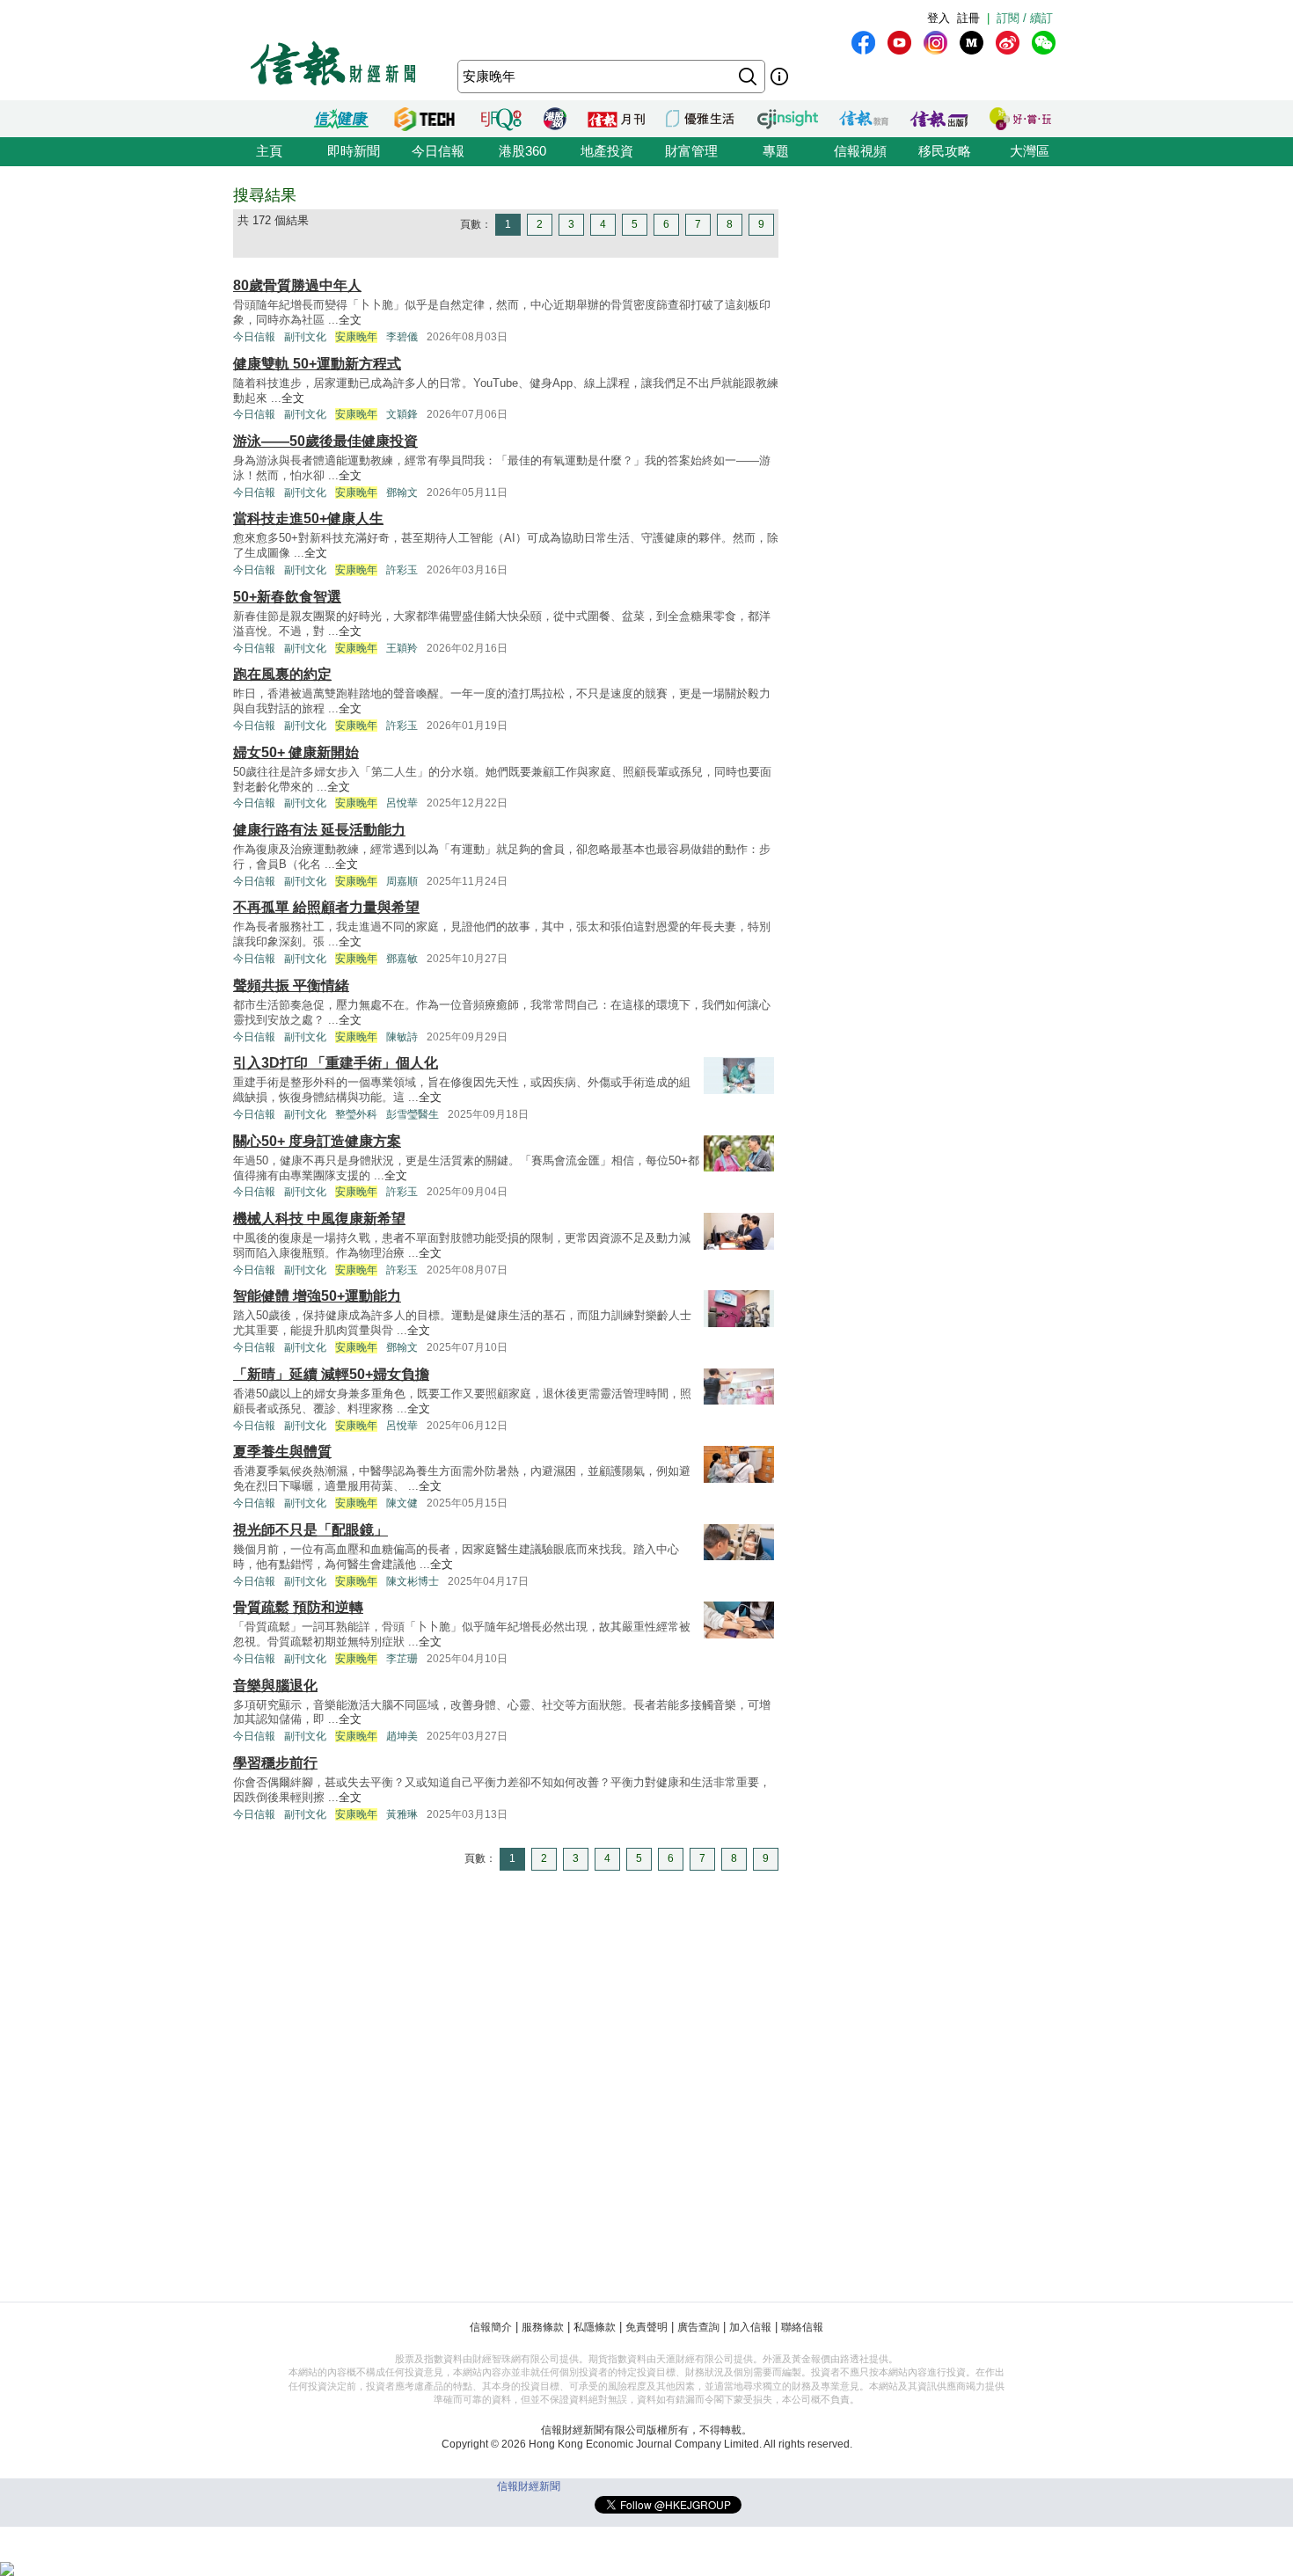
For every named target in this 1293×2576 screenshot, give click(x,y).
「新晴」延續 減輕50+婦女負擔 (331, 1374)
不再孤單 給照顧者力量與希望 (326, 907)
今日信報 (438, 151)
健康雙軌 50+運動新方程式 (317, 364)
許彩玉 (402, 570)
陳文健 (402, 1503)
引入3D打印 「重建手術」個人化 (336, 1063)
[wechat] (1044, 43)
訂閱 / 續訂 (1025, 18)
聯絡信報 (802, 2327)
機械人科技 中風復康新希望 (319, 1219)
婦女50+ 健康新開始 (296, 752)
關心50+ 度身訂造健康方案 (317, 1141)
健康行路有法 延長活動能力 (319, 830)
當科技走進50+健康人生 (308, 518)
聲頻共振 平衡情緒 (291, 985)
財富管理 (691, 151)
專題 (776, 151)
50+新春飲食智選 (287, 597)
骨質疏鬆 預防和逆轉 (298, 1607)
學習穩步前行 (275, 1763)
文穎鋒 (402, 414)
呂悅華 (402, 803)
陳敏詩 (402, 1037)
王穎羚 (402, 648)
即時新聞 (354, 151)
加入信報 (750, 2327)
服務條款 (543, 2327)
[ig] (935, 43)
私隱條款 (595, 2327)
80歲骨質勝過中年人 (297, 285)
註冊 (968, 18)
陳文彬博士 (413, 1581)
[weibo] (1008, 43)
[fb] (863, 43)
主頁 (269, 151)
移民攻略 (945, 151)
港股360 (522, 151)
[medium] (972, 43)
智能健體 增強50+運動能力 (317, 1296)
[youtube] (899, 43)
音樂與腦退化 (275, 1686)
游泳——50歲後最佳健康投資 (325, 441)
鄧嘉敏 (402, 959)
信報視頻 (860, 151)
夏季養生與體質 (282, 1452)
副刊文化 (305, 337)
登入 (939, 18)
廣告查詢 (698, 2327)
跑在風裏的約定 (282, 674)
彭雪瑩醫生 (413, 1114)
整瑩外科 (356, 1114)
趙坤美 (402, 1736)
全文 (350, 320)
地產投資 (607, 151)
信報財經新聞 (529, 2486)
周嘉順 (402, 881)
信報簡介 (491, 2327)
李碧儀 (402, 337)
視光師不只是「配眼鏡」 (310, 1530)
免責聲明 (646, 2327)
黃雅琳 (402, 1814)
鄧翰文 (402, 493)
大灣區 (1030, 151)
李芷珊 (402, 1659)
